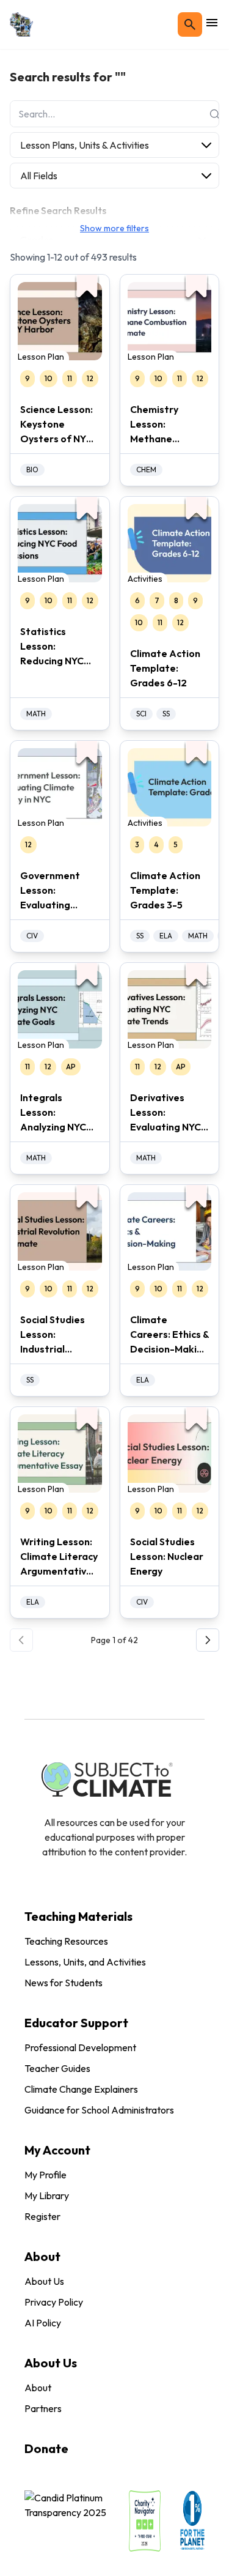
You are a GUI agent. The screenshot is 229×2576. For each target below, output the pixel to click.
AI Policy (43, 2323)
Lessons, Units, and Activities (85, 1962)
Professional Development (80, 2047)
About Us (44, 2281)
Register (42, 2216)
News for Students (64, 1983)
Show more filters (114, 228)
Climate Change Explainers (81, 2089)
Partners (43, 2408)
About (38, 2388)
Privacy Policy (54, 2302)
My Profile (45, 2175)
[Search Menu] (190, 24)
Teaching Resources (66, 1941)
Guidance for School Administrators (99, 2110)
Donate (46, 2448)
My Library (47, 2196)
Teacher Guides (57, 2068)
